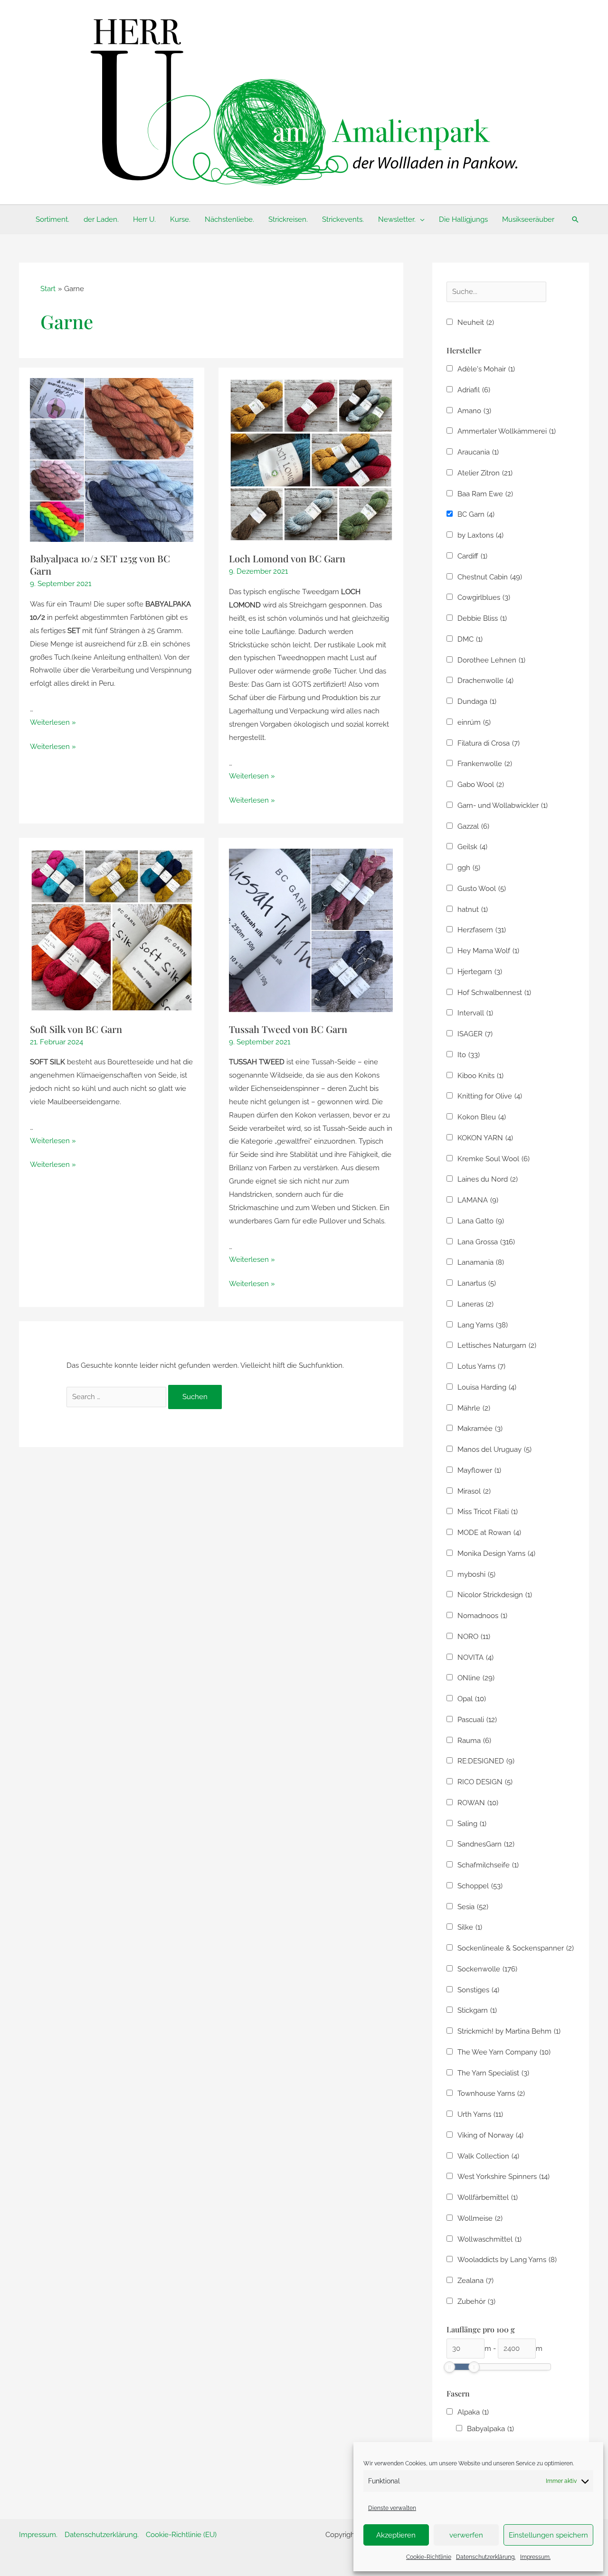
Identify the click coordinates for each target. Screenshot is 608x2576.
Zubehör (476, 2301)
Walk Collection (488, 2156)
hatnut (473, 909)
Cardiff (472, 556)
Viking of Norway (490, 2135)
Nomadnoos (482, 1616)
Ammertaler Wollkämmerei (507, 431)
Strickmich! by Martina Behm (509, 2031)
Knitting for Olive (490, 1096)
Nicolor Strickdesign (495, 1595)
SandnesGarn (486, 1844)
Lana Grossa (486, 1242)
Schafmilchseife (488, 1865)
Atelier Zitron (485, 473)
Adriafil (474, 390)
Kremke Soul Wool (494, 1159)
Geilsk (472, 847)
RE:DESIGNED (486, 1761)
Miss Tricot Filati (488, 1512)
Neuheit (476, 322)
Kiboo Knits (480, 1076)
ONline (476, 1678)
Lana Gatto (481, 1221)
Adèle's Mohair (486, 369)
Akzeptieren (396, 2535)
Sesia (473, 1907)
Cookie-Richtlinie (429, 2557)
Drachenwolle (485, 681)
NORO (474, 1637)
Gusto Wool (482, 889)
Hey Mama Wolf (488, 951)
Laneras (475, 1304)
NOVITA (475, 1657)
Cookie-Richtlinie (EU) (181, 2535)
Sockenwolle (487, 1969)
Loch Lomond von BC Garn (287, 558)
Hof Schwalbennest (494, 993)
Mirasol (474, 1491)
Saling (472, 1824)
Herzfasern (482, 930)
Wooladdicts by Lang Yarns (507, 2260)
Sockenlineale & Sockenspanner (516, 1948)
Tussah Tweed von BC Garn (288, 1029)
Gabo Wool (481, 785)
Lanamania (481, 1262)
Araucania (478, 452)
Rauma (474, 1741)
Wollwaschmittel (489, 2239)
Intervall (475, 1013)
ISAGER (475, 1034)
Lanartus (477, 1283)
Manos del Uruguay (494, 1449)
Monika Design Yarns (496, 1553)
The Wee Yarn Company (504, 2052)
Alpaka (473, 2412)
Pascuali (477, 1720)
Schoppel (480, 1886)
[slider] (449, 2367)
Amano (474, 411)
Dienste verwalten (392, 2508)
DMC (470, 639)
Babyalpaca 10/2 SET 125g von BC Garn (100, 564)
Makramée (480, 1429)
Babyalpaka (490, 2429)
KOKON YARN (485, 1138)
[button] (420, 219)
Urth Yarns (480, 2114)
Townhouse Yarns (491, 2093)
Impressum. (535, 2557)
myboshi (476, 1574)
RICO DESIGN (485, 1782)
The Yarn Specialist (493, 2073)
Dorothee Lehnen (491, 660)
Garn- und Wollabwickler (503, 805)
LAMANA (478, 1200)
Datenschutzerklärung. (486, 2557)
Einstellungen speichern (548, 2535)
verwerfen (466, 2535)
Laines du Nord (488, 1179)
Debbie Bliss (482, 618)
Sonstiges (478, 1990)
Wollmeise (480, 2218)
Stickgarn (477, 2010)
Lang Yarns (483, 1325)
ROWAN (478, 1803)
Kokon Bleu (482, 1117)
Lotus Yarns (481, 1366)
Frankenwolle (485, 764)
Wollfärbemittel (488, 2197)
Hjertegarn (480, 972)
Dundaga (477, 701)
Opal (472, 1699)
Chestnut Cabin (490, 577)
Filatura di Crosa (489, 743)
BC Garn (476, 514)
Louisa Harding (487, 1387)
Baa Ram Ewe (485, 494)
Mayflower (479, 1470)
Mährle (474, 1408)
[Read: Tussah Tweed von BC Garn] (311, 930)
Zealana (475, 2281)
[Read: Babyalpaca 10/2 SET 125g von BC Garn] (112, 460)
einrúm (474, 722)
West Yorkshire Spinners (503, 2177)
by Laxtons (480, 535)
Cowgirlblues (484, 597)
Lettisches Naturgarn (497, 1345)
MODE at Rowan (489, 1533)
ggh (469, 868)
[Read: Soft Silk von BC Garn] (112, 930)
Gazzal (473, 826)
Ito (469, 1055)
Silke (470, 1927)
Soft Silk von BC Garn (76, 1029)
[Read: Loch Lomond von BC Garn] (311, 460)
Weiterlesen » (53, 722)
